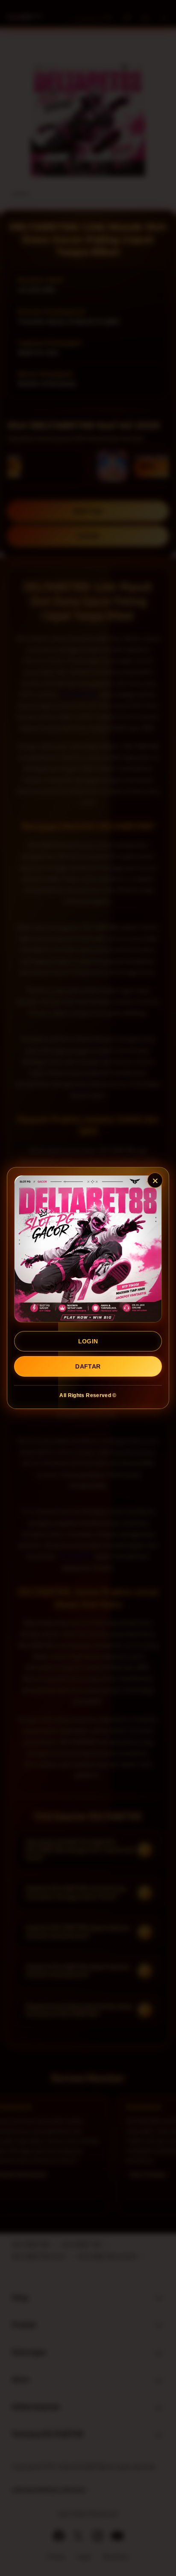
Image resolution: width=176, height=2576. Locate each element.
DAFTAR (88, 1366)
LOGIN (88, 1341)
